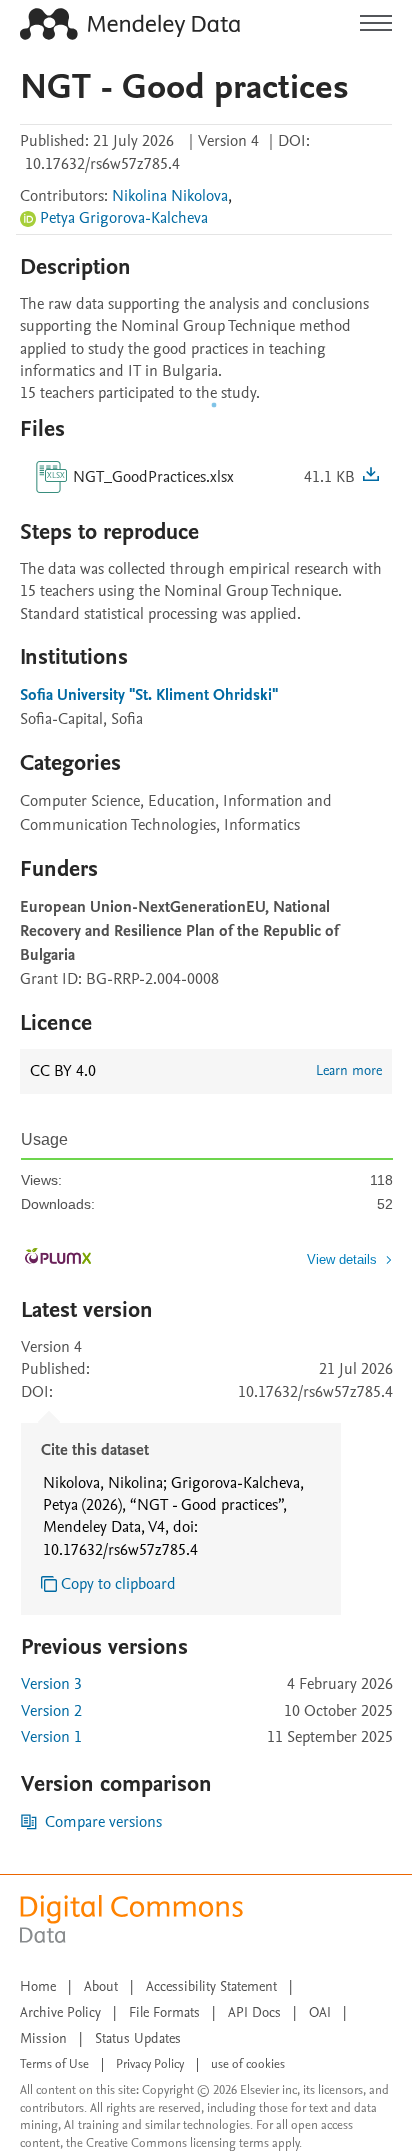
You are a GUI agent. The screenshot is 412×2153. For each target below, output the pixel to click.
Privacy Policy (150, 2064)
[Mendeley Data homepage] (130, 24)
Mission (43, 2038)
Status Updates (138, 2038)
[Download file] (371, 477)
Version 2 (51, 1711)
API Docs (254, 2012)
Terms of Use (54, 2064)
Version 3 (51, 1684)
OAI (320, 2012)
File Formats (164, 2012)
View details (342, 1259)
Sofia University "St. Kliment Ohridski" (149, 695)
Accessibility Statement (211, 1986)
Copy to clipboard (118, 1584)
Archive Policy (60, 2012)
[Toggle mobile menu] (376, 24)
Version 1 (51, 1737)
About (101, 1986)
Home (38, 1986)
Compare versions (103, 1822)
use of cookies (248, 2064)
